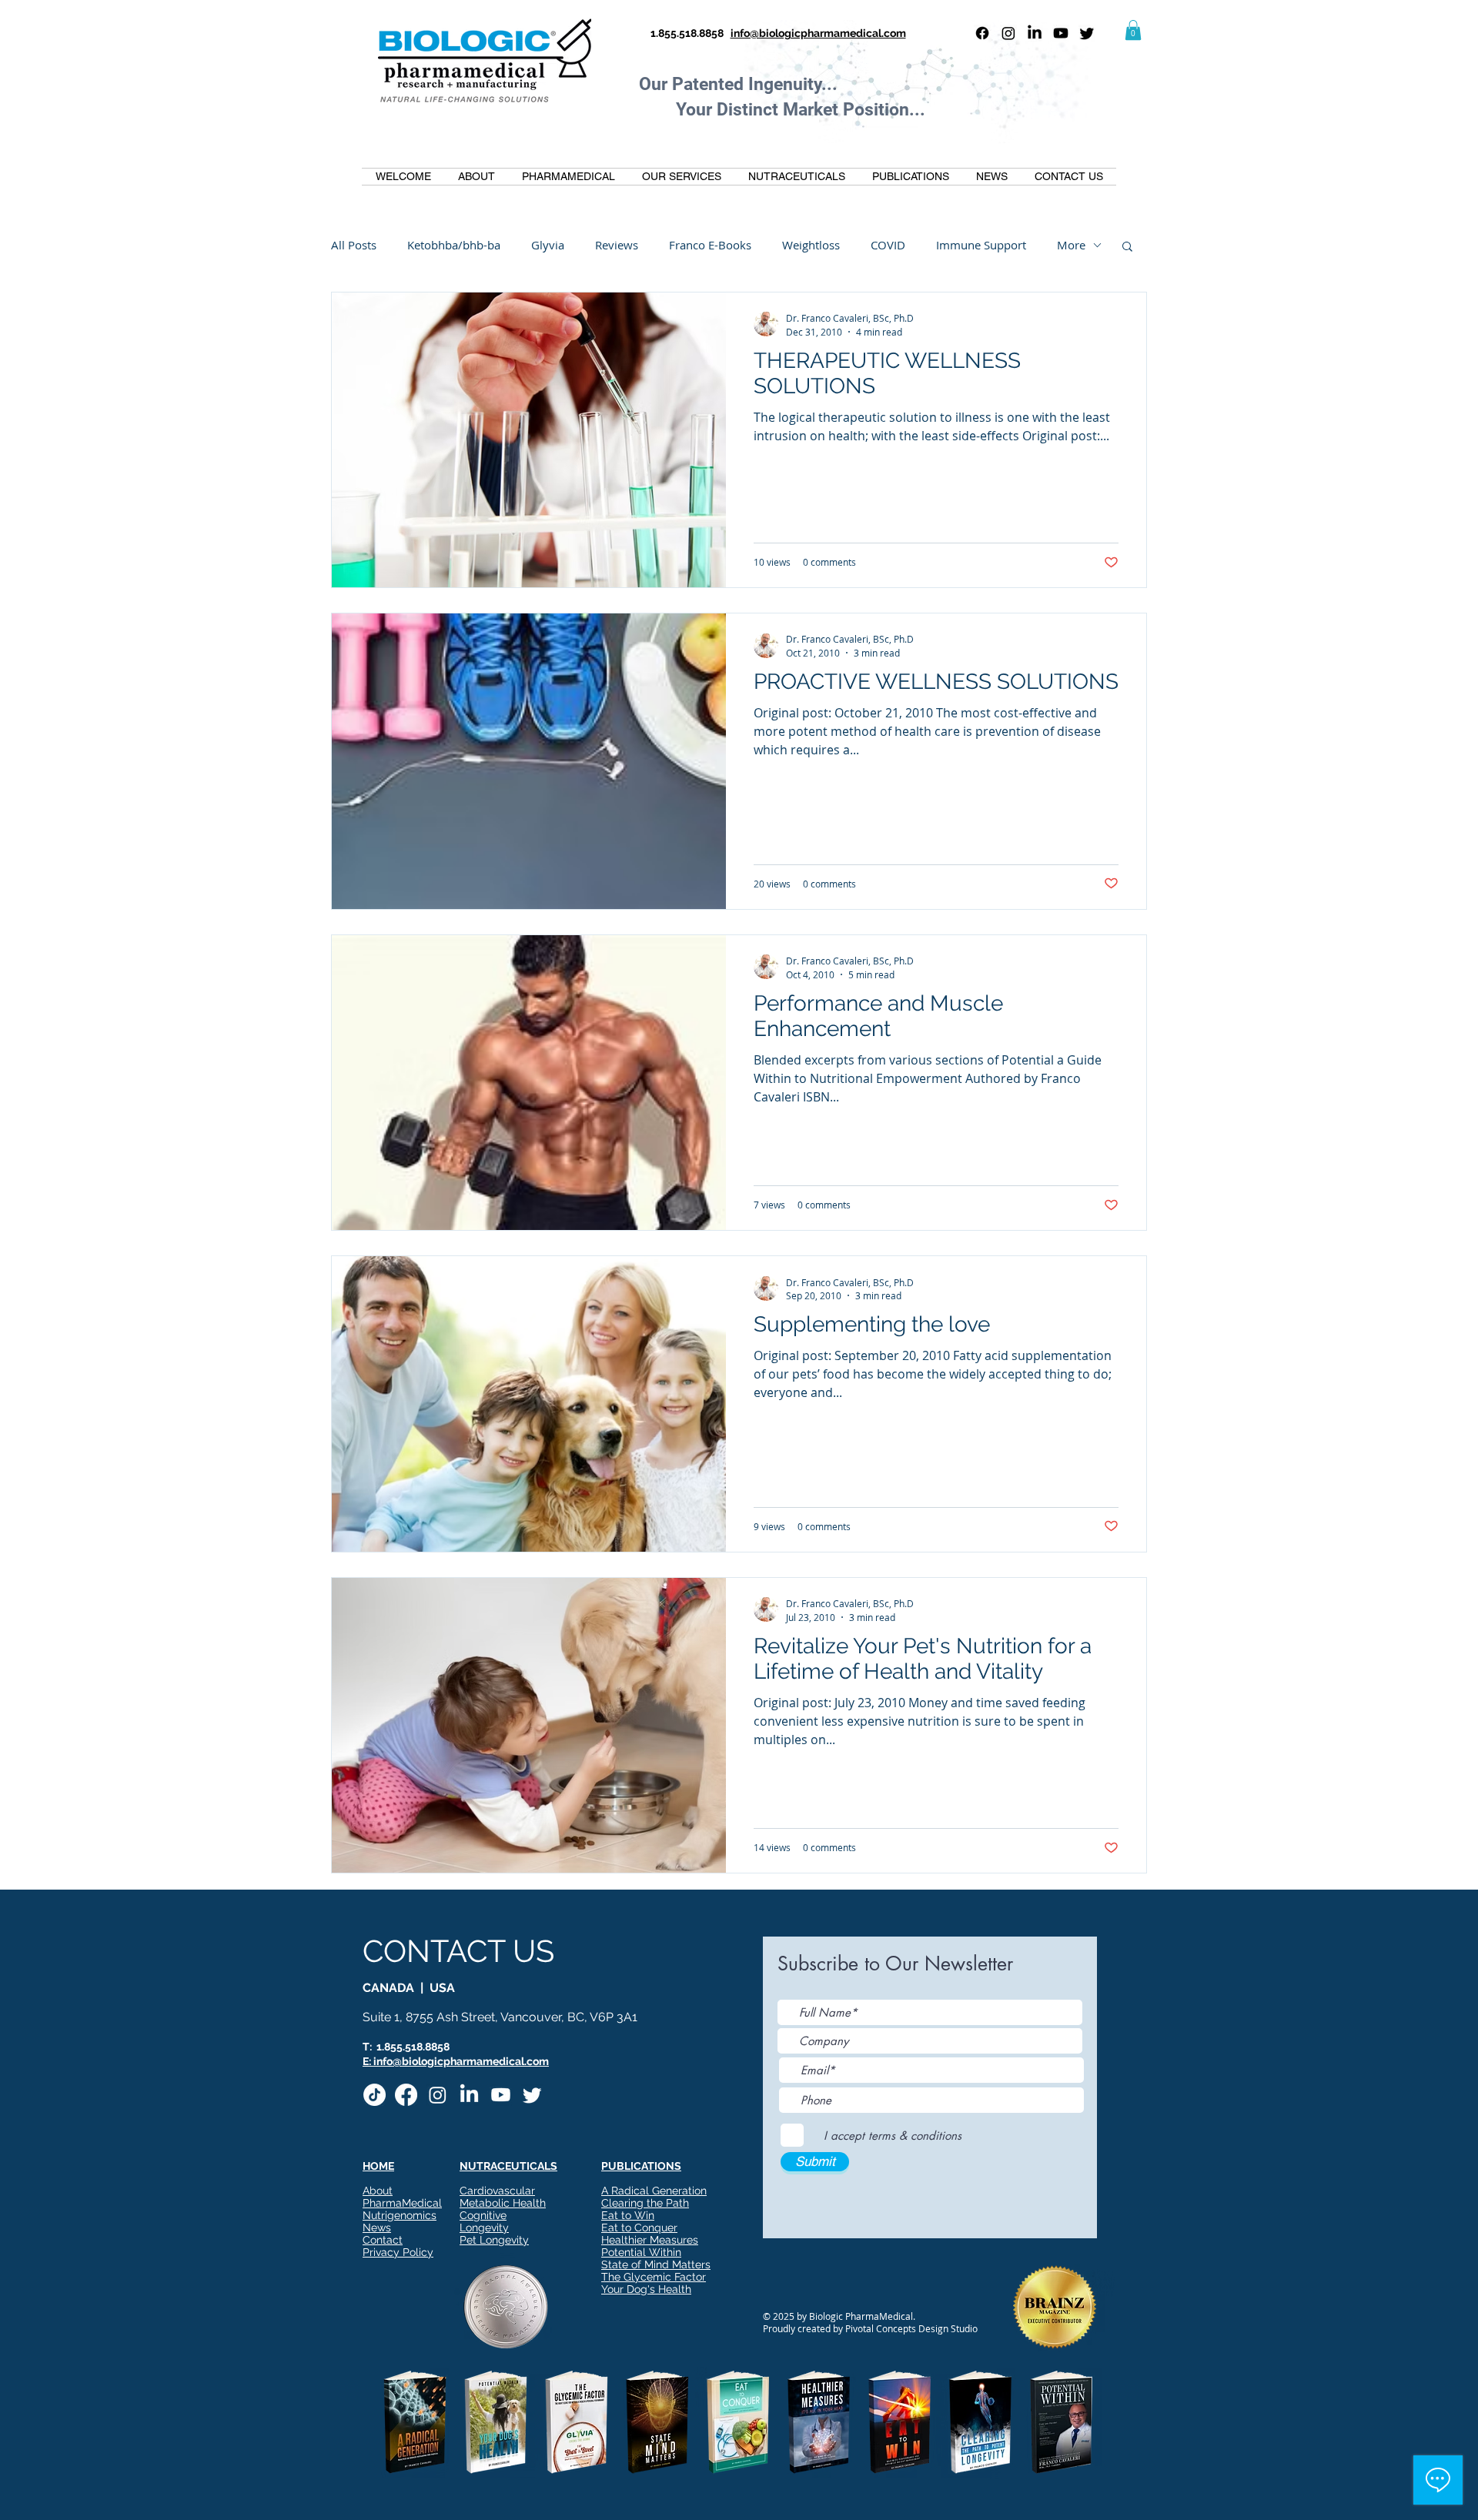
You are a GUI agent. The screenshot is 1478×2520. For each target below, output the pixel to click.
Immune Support (981, 245)
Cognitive (483, 2215)
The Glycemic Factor (654, 2277)
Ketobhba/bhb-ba (454, 245)
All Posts (354, 245)
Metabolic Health (503, 2203)
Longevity (484, 2228)
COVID (888, 245)
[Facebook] (982, 33)
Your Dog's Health (646, 2289)
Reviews (617, 245)
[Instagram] (1008, 33)
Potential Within (641, 2252)
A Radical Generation (654, 2191)
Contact (383, 2240)
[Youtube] (1061, 33)
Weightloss (811, 245)
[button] (1133, 30)
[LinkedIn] (1035, 33)
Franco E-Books (710, 245)
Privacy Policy (398, 2252)
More (1071, 245)
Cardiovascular (497, 2191)
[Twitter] (1087, 33)
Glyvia (548, 245)
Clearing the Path (645, 2203)
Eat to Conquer (639, 2228)
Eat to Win (628, 2215)
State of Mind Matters (656, 2264)
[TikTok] (375, 2095)
